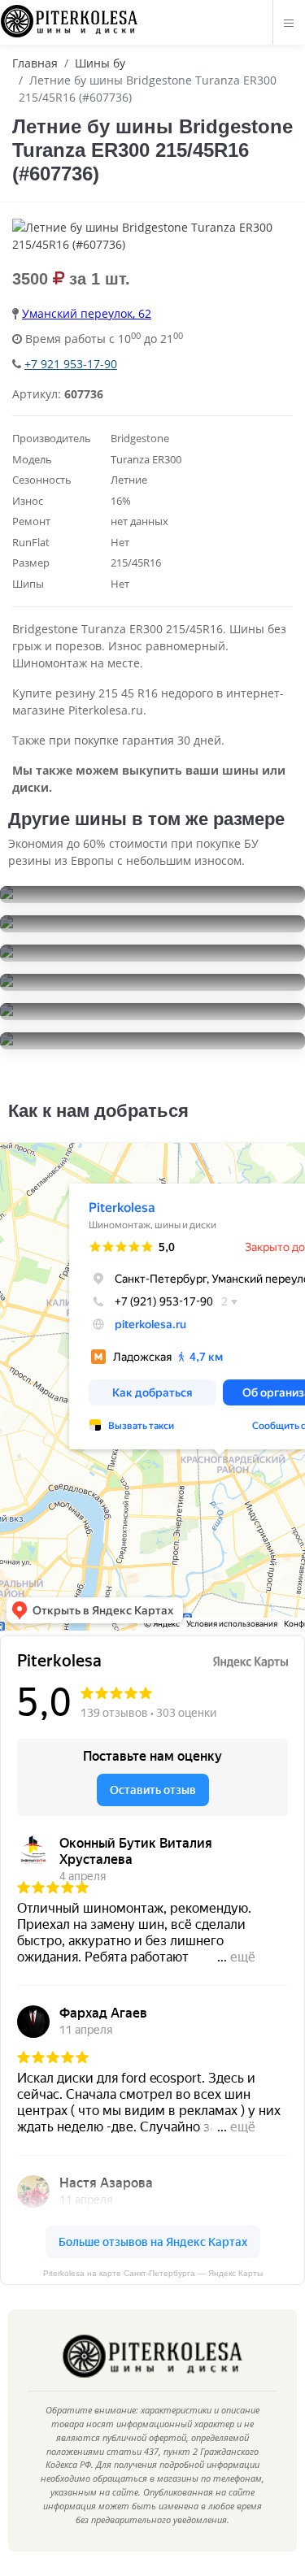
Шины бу (100, 63)
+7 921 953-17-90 (71, 364)
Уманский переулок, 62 (87, 313)
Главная (35, 63)
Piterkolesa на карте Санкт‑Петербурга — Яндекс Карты (153, 2273)
